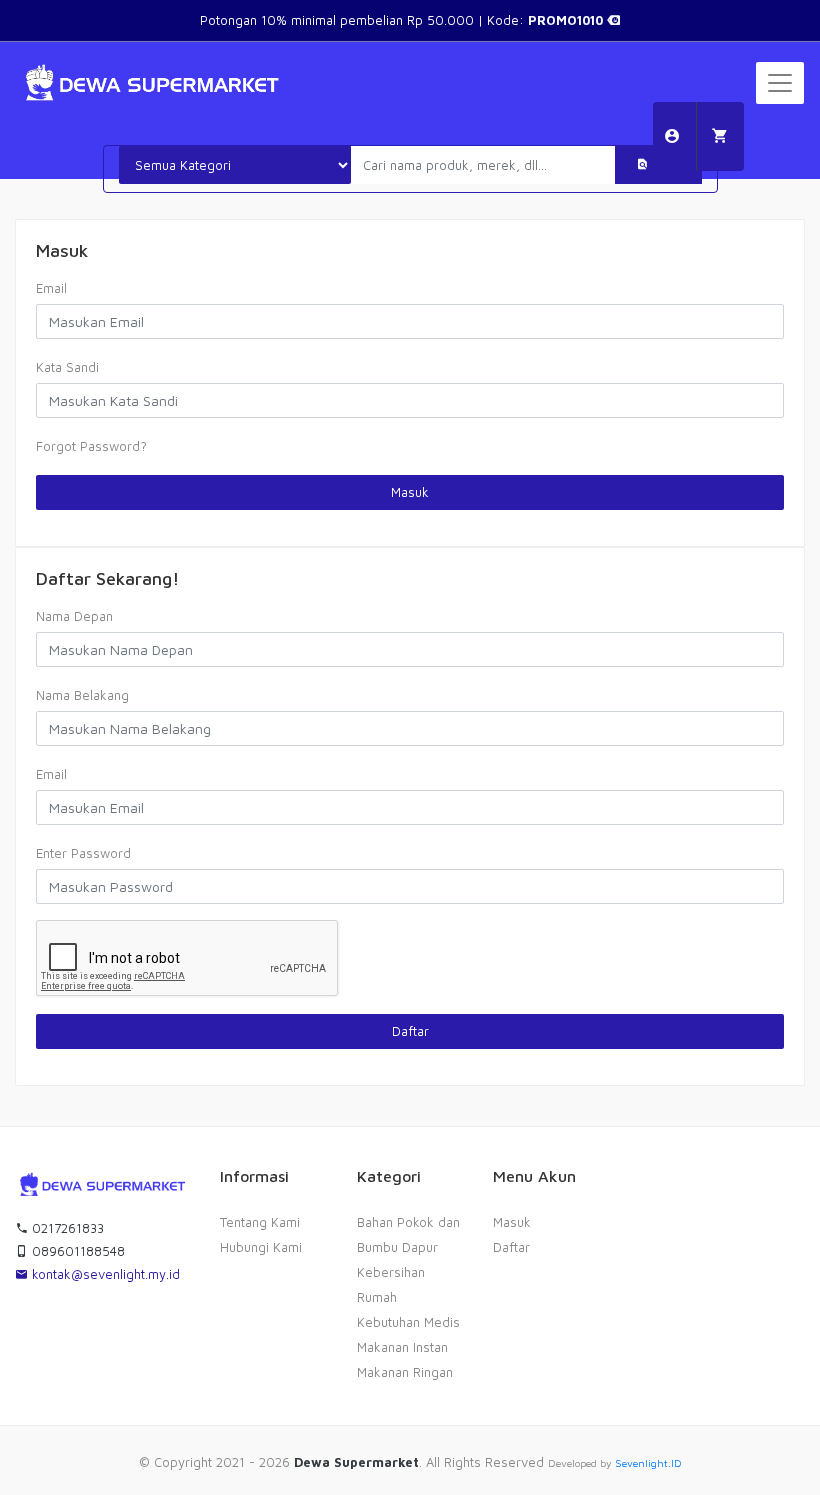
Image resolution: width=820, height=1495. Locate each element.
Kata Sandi (67, 367)
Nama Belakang (82, 695)
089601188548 (76, 1251)
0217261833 (66, 1228)
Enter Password (83, 853)
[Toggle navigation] (780, 83)
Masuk (410, 492)
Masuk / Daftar (673, 136)
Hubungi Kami (261, 1247)
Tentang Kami (260, 1222)
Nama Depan (74, 616)
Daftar (410, 1031)
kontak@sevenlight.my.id (104, 1274)
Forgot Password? (91, 446)
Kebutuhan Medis (408, 1322)
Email (51, 288)
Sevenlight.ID (648, 1463)
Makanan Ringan (405, 1372)
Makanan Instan (402, 1347)
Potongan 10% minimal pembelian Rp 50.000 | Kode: (403, 20)
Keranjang (720, 136)
